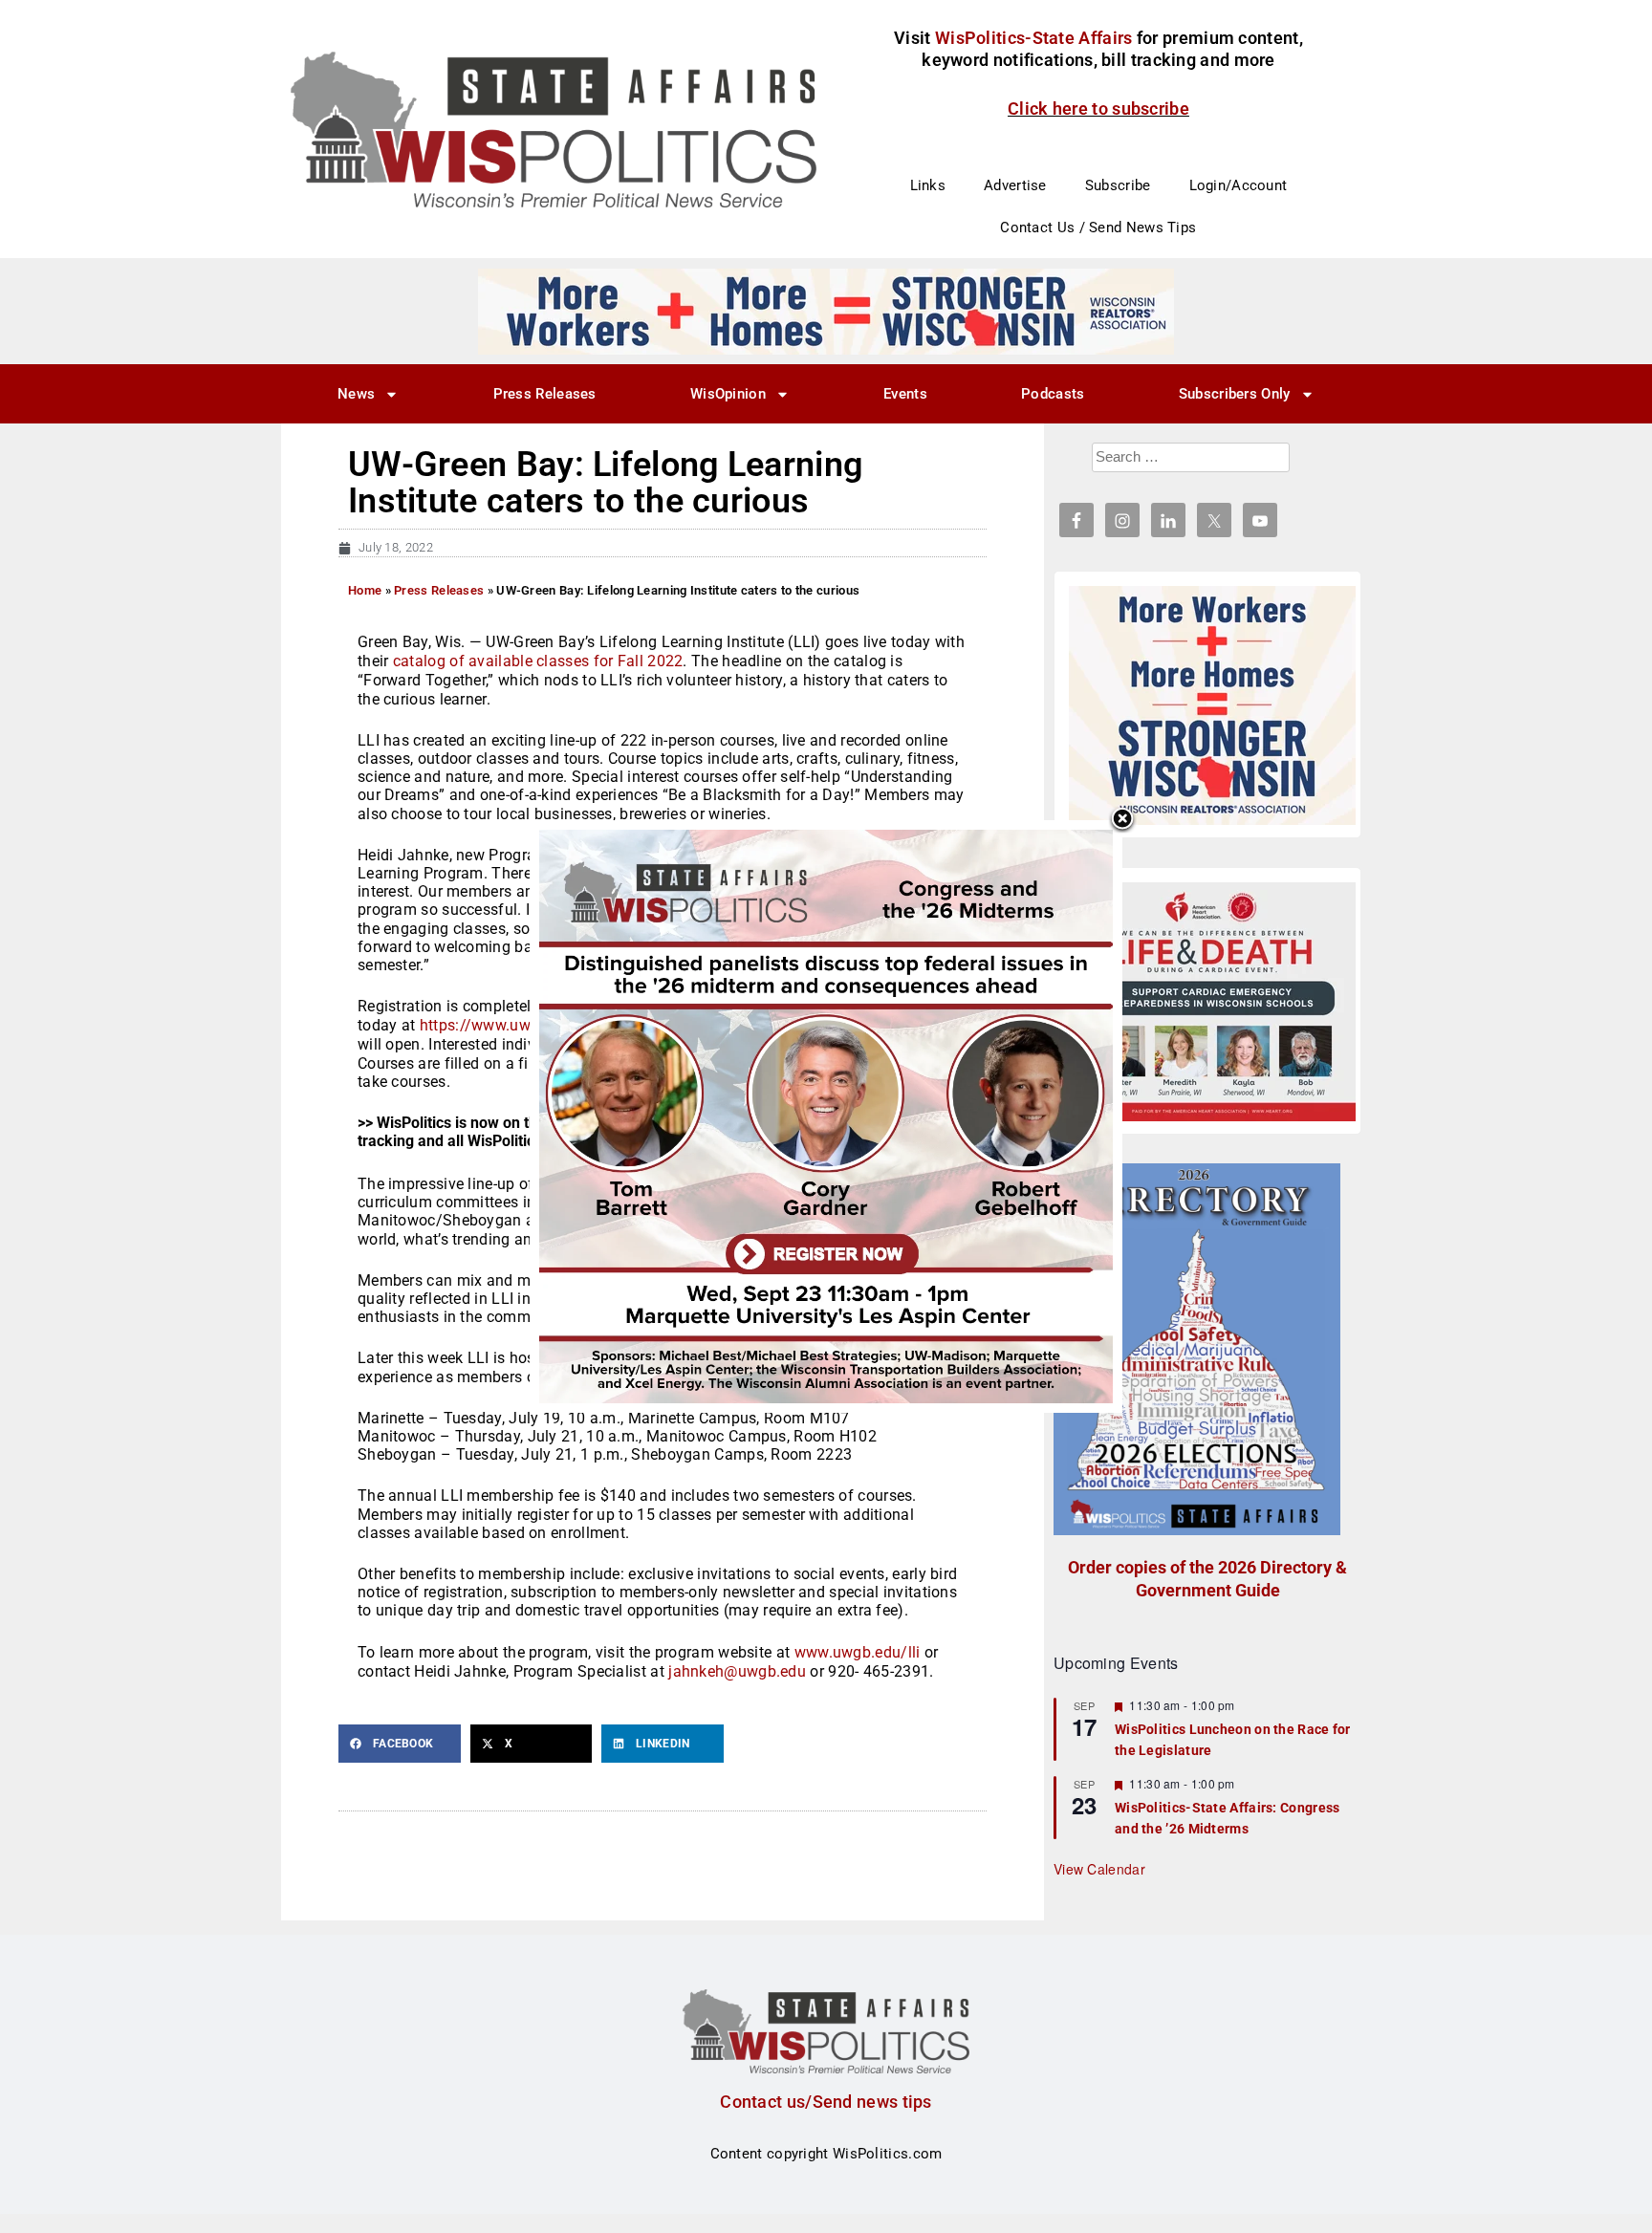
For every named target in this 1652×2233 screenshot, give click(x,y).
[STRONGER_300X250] (1212, 705)
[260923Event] (826, 1116)
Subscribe (1118, 185)
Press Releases (545, 394)
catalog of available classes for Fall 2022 (538, 661)
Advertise (1015, 185)
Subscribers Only (1235, 394)
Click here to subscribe (1098, 108)
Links (928, 185)
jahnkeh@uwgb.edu (737, 1671)
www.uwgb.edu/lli (858, 1652)
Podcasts (1053, 394)
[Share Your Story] (1212, 1002)
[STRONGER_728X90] (826, 311)
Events (905, 394)
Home (365, 590)
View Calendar (1099, 1869)
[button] (400, 1744)
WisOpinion (728, 394)
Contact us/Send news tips (826, 2102)
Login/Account (1239, 185)
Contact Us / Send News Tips (1098, 228)
